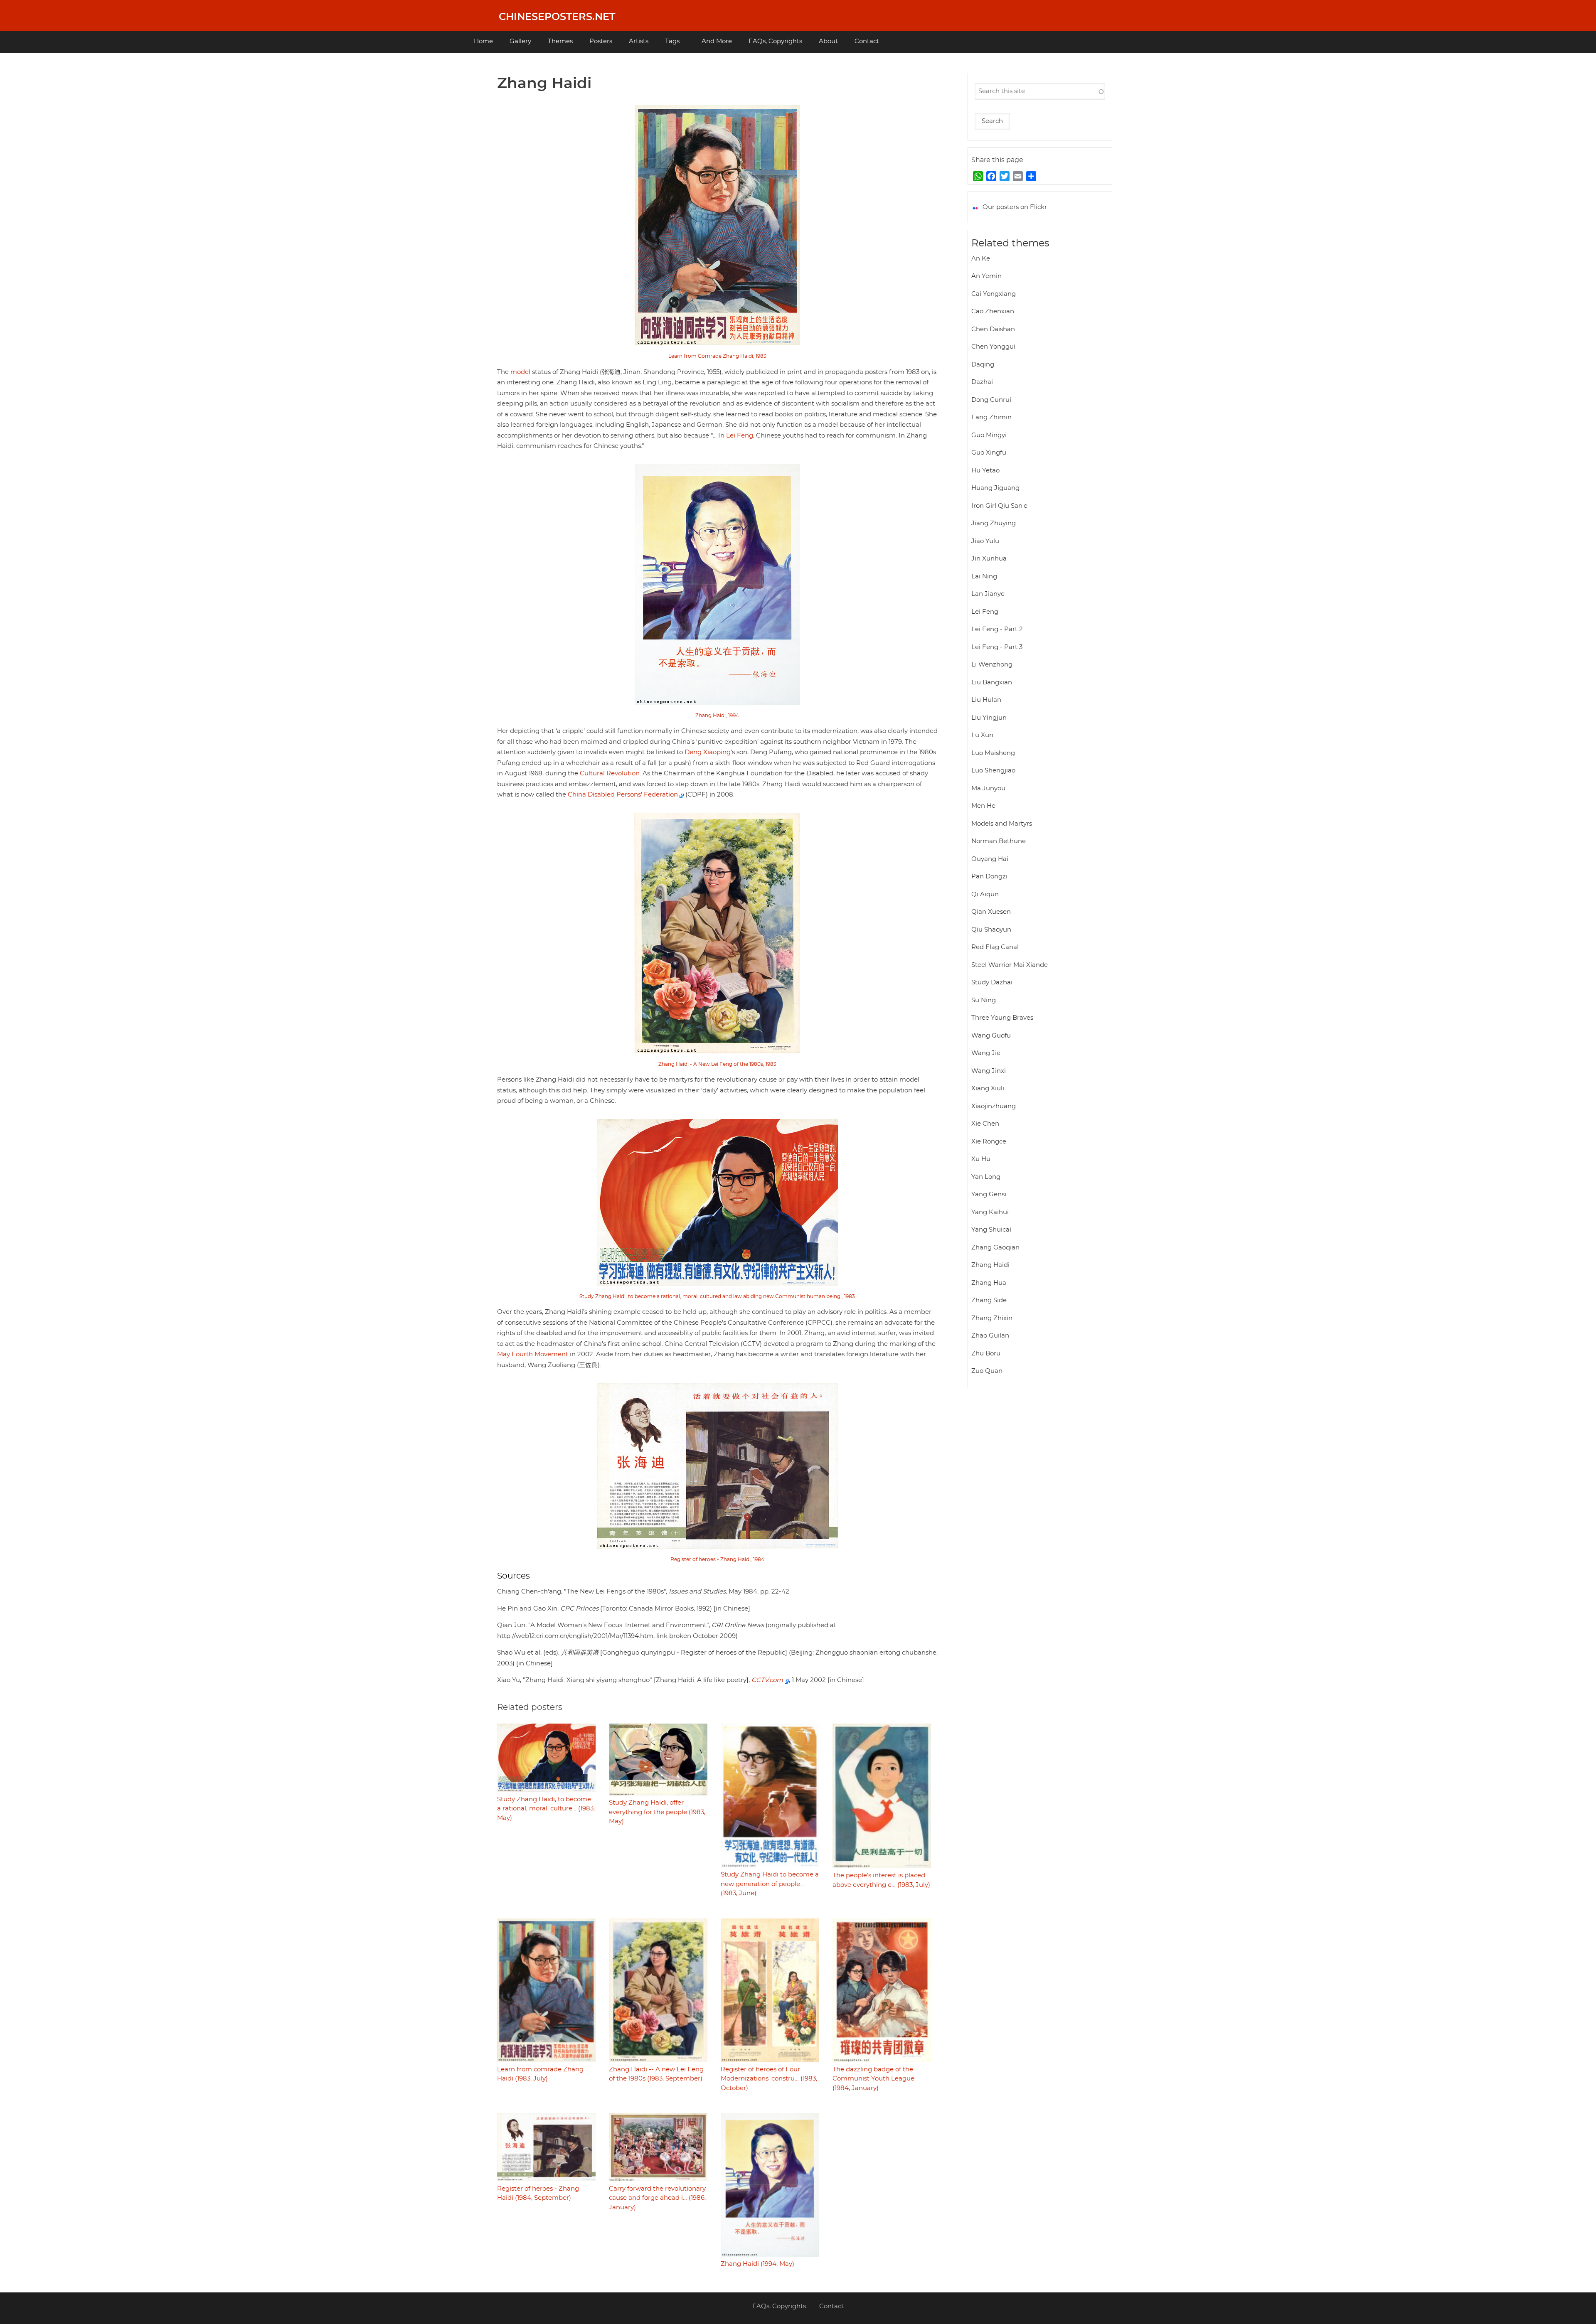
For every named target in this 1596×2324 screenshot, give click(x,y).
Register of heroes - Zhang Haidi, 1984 (717, 1559)
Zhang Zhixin (992, 1318)
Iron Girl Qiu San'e (999, 506)
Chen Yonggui (993, 347)
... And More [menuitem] (714, 41)
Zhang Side (989, 1300)
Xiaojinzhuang (994, 1106)
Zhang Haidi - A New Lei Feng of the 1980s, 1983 (717, 1064)
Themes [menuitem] (560, 41)
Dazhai (982, 382)
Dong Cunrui (991, 400)
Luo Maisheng (993, 753)
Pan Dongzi (989, 877)
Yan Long (986, 1177)
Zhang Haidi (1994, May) (757, 2264)
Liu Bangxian (992, 682)
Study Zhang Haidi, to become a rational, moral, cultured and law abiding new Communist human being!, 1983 (717, 1296)
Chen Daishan (993, 329)
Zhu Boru (986, 1354)
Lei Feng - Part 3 (997, 647)
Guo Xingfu (989, 453)
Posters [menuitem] (601, 41)
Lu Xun (982, 735)
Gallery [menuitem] (520, 41)
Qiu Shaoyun (991, 930)
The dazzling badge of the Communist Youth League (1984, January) (873, 2079)
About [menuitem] (828, 41)
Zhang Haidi (990, 1265)
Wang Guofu (991, 1036)
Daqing (983, 365)
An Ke (981, 259)
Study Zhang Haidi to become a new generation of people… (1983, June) (770, 1884)
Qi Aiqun (985, 894)
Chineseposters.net (557, 17)
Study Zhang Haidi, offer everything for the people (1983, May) (657, 1812)
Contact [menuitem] (867, 41)
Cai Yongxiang (994, 294)
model (520, 372)
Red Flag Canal (995, 947)
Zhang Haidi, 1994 (717, 716)
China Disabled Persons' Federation (624, 795)
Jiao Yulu (985, 541)
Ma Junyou (988, 788)
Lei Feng (740, 436)
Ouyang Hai (990, 859)
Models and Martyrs (1002, 824)
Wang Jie (986, 1053)
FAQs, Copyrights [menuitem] (775, 41)
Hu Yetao (985, 471)
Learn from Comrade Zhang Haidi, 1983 (717, 356)
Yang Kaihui (990, 1212)
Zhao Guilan (990, 1336)
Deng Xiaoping (708, 752)
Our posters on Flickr (1015, 207)
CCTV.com (768, 1680)
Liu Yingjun (989, 718)
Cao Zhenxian (993, 311)
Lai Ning (984, 577)
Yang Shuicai (991, 1230)
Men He (983, 806)
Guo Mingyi (989, 435)
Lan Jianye (988, 594)
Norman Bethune (999, 841)
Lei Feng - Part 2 (997, 629)
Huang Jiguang (995, 488)
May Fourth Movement (533, 1354)
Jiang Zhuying (994, 523)
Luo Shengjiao (993, 771)
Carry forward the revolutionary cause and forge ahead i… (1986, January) (657, 2198)
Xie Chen (985, 1124)
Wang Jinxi (989, 1071)
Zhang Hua (989, 1283)
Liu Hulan (986, 700)
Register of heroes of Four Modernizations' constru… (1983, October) (769, 2079)
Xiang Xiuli (988, 1088)
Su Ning (984, 1000)
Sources (514, 1576)
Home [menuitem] (483, 41)
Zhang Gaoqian (995, 1248)
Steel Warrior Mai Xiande (1010, 965)
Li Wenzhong (992, 665)
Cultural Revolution (610, 773)
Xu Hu (981, 1159)
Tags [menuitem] (672, 41)
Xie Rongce (989, 1142)
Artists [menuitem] (639, 41)
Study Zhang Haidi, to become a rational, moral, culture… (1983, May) (546, 1809)
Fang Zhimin (991, 417)
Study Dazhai (992, 982)
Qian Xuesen (991, 912)
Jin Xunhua (989, 559)
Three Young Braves (1002, 1018)
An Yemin (986, 276)
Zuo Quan (987, 1371)
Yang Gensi (989, 1194)
